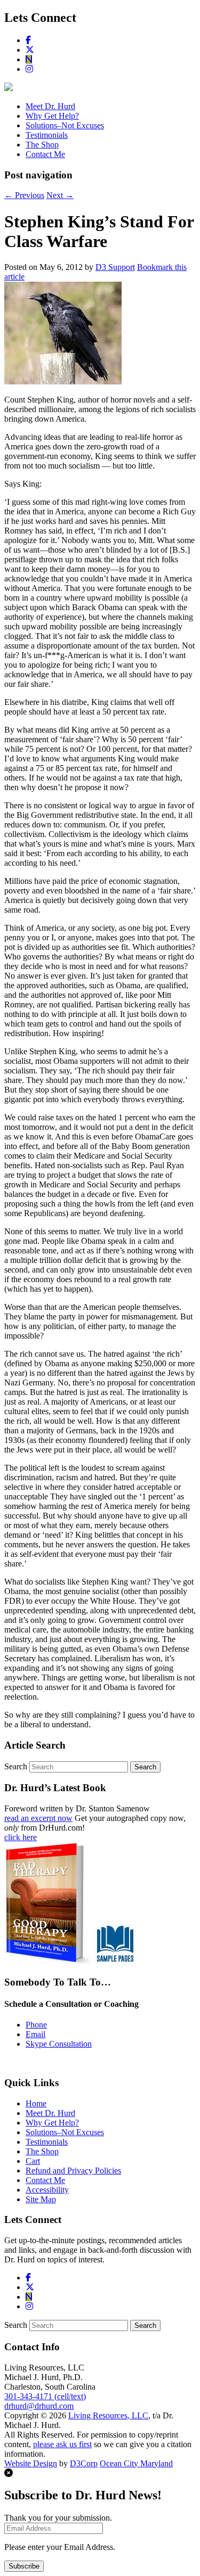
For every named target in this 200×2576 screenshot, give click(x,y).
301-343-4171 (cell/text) (45, 2396)
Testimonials (47, 135)
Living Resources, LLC (108, 2415)
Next (60, 195)
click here (21, 1837)
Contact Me (45, 154)
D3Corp (84, 2463)
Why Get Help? (52, 116)
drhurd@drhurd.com (39, 2406)
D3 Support (115, 267)
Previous (24, 195)
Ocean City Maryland (136, 2463)
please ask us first (62, 2444)
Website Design (31, 2463)
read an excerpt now (38, 1818)
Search (16, 1766)
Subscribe (24, 2566)
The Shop (42, 145)
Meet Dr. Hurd (50, 106)
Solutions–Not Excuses (65, 125)
